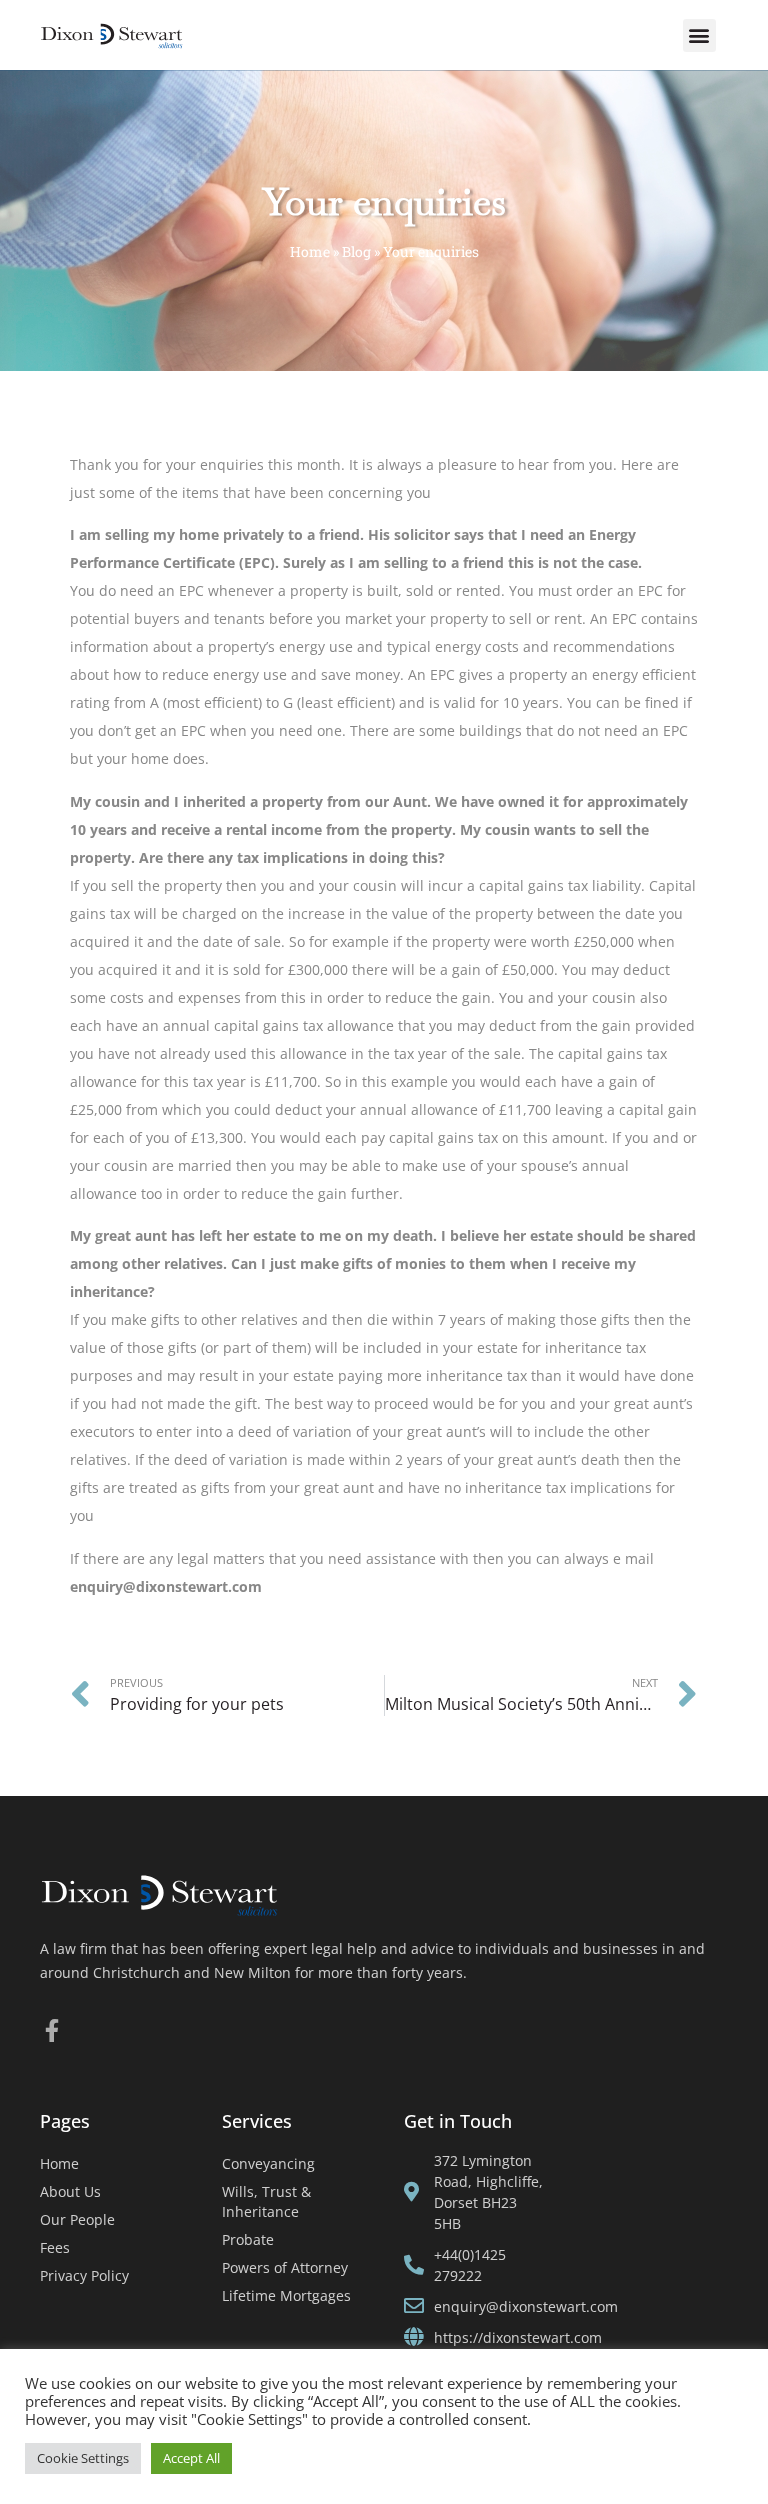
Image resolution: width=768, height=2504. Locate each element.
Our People (77, 2219)
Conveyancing (268, 2163)
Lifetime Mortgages (286, 2295)
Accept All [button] (191, 2458)
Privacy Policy (84, 2275)
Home (310, 251)
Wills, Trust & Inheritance (266, 2201)
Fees (55, 2247)
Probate (248, 2239)
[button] (699, 35)
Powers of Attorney (285, 2267)
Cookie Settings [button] (83, 2458)
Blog (356, 251)
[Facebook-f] (51, 2030)
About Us (70, 2191)
